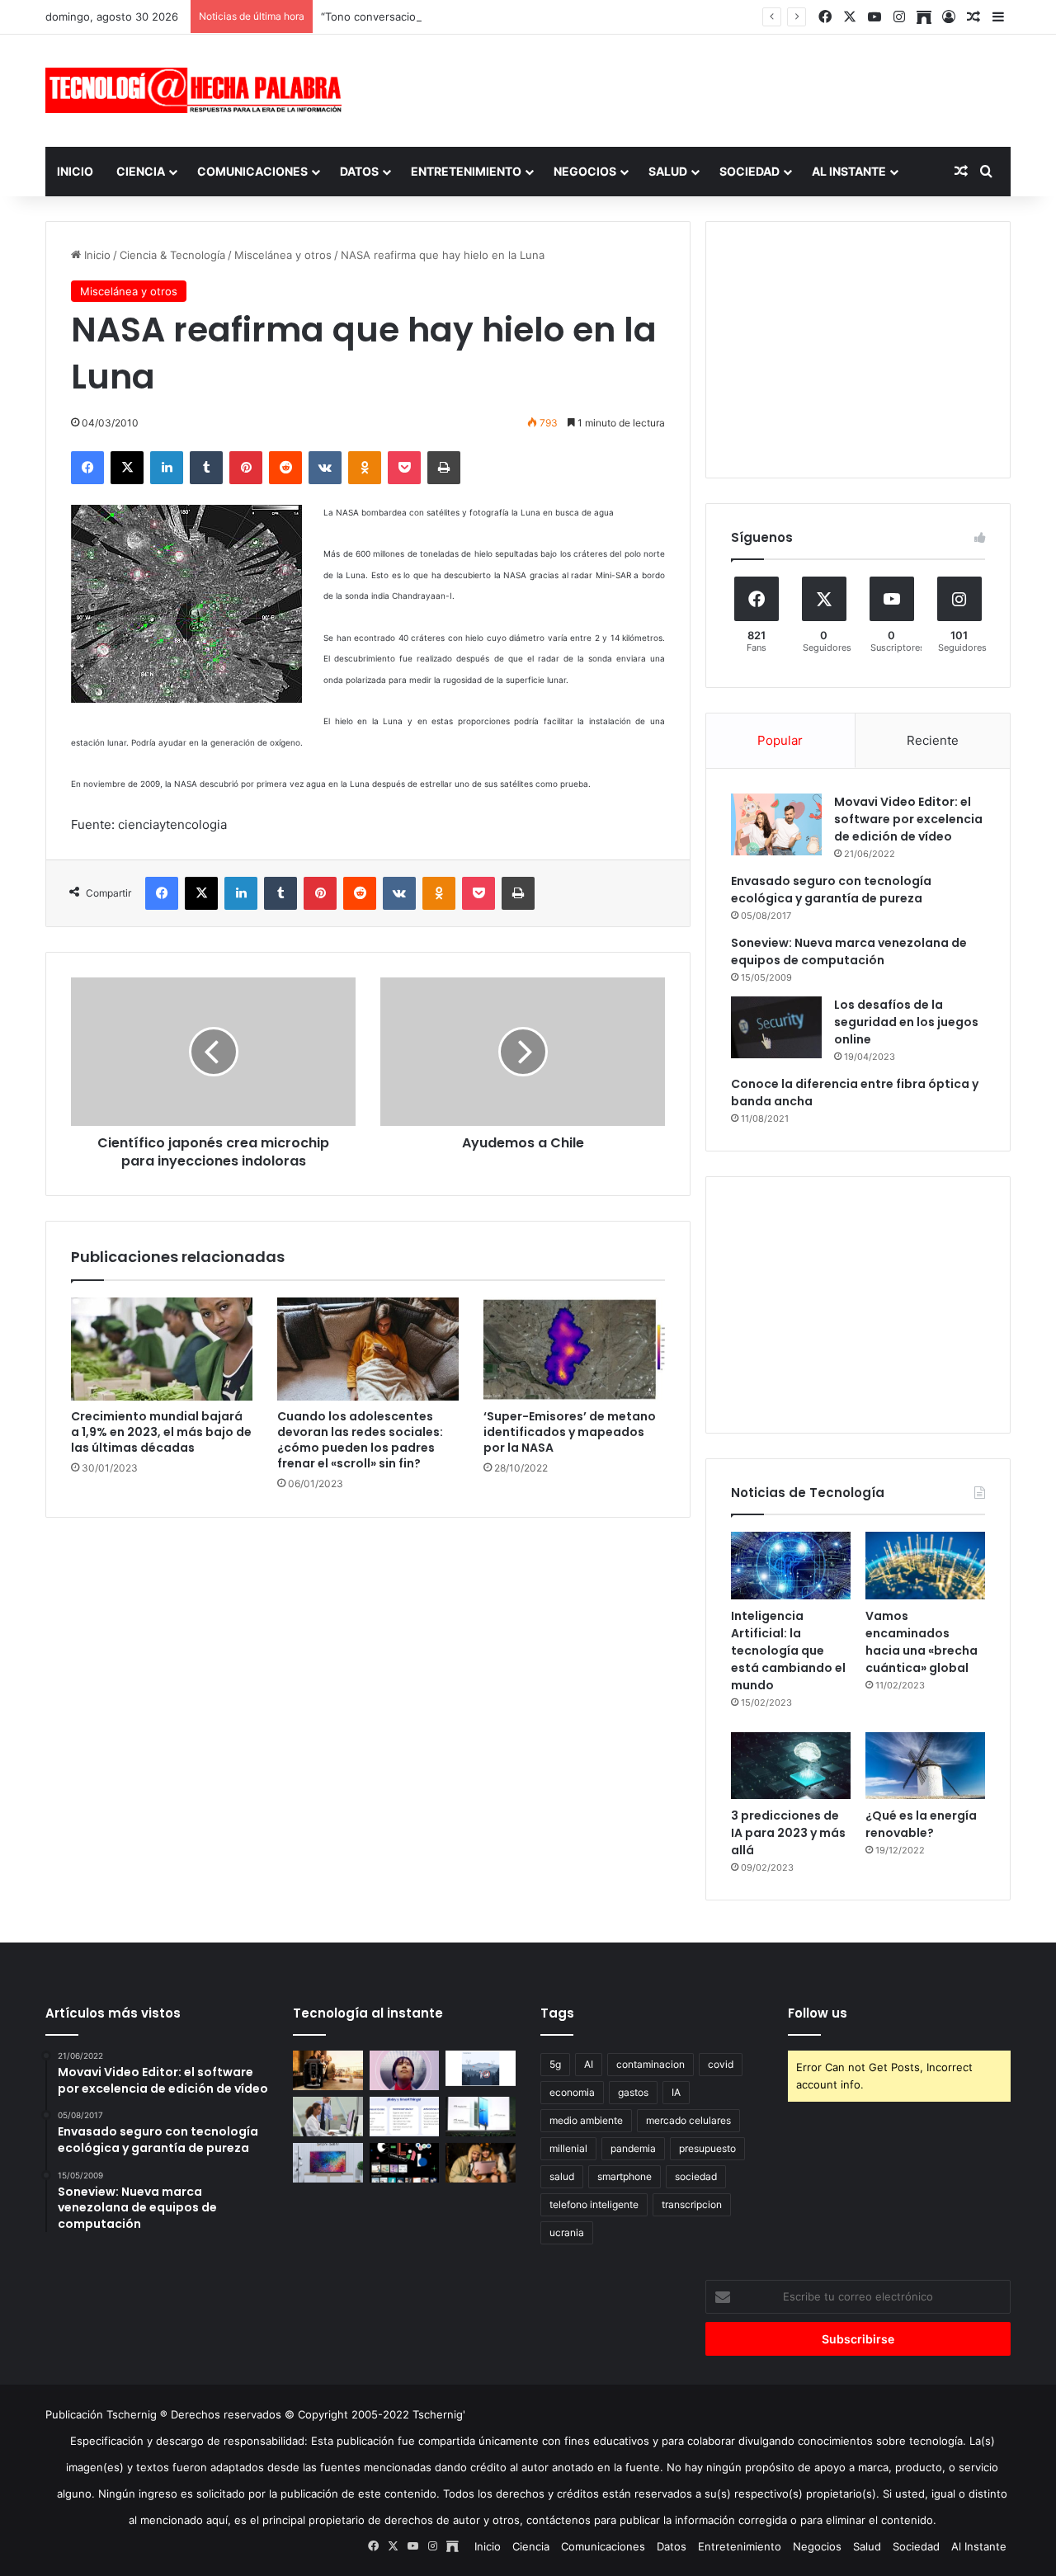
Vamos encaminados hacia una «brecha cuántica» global (922, 1642)
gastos (633, 2092)
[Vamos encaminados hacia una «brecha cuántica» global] (925, 1566)
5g (555, 2064)
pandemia (633, 2148)
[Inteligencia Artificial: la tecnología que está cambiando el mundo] (791, 1566)
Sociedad (750, 171)
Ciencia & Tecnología (172, 255)
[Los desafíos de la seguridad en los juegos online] (776, 1027)
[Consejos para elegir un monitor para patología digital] (328, 2117)
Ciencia (141, 171)
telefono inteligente (594, 2204)
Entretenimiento (466, 171)
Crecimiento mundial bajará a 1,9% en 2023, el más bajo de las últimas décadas (161, 1432)
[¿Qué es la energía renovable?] (925, 1766)
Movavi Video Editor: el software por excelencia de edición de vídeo (908, 819)
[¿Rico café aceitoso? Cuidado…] (328, 2070)
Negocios (585, 171)
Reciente (933, 740)
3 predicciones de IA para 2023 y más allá (788, 1833)
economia (572, 2092)
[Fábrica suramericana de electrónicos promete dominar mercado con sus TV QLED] (328, 2163)
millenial (568, 2148)
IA (676, 2092)
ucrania (567, 2232)
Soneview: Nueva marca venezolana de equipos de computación (849, 951)
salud (562, 2176)
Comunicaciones (252, 171)
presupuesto (707, 2148)
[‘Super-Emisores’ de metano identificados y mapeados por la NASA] (574, 1349)
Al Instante (849, 171)
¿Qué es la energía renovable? (921, 1824)
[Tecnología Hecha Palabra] (198, 90)
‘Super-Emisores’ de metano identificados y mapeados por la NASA (570, 1432)
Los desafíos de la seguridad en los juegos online (906, 1022)
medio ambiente (586, 2120)
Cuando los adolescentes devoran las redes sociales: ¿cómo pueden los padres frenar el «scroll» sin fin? (360, 1440)
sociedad (696, 2176)
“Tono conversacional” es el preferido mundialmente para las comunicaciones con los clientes (562, 16)
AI (589, 2064)
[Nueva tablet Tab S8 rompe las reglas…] (481, 2163)
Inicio (75, 171)
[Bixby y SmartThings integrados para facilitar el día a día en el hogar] (405, 2117)
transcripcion (692, 2204)
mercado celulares (688, 2120)
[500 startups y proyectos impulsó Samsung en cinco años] (405, 2163)
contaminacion (651, 2064)
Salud (668, 171)
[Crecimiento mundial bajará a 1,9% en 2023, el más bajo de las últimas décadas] (162, 1349)
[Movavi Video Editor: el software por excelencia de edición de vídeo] (776, 824)
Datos (359, 171)
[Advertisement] (693, 88)
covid (721, 2064)
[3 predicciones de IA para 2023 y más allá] (791, 1766)
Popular (780, 740)
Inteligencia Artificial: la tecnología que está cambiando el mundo (788, 1651)
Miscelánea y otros (283, 255)
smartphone (625, 2176)
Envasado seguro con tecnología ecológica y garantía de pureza (831, 890)
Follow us (818, 2013)
